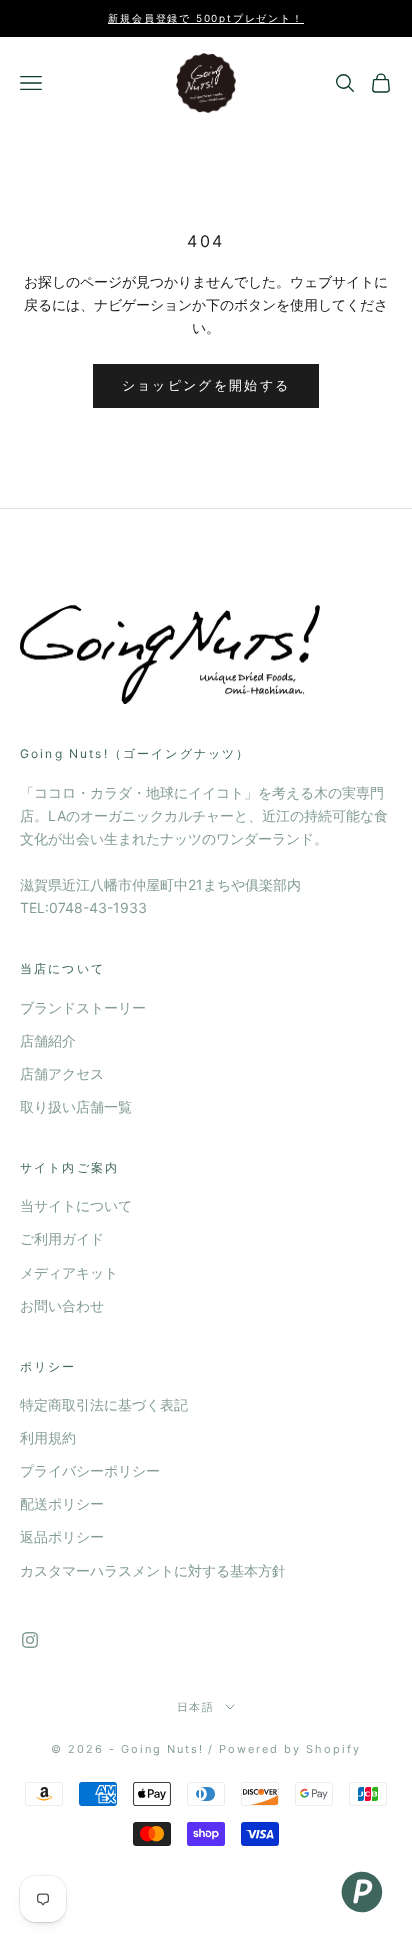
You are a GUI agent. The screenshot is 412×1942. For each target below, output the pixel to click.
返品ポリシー (62, 1536)
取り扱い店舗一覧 (76, 1106)
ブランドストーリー (83, 1007)
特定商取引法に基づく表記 (104, 1404)
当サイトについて (76, 1205)
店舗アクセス (62, 1073)
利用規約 (48, 1437)
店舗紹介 (48, 1040)
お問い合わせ (62, 1305)
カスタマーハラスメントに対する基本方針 (153, 1570)
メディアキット (69, 1272)
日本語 (196, 1707)
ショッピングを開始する (206, 385)
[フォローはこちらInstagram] (30, 1640)
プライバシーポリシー (90, 1470)
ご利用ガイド (62, 1238)
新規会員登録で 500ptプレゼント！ (205, 18)
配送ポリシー (62, 1503)
